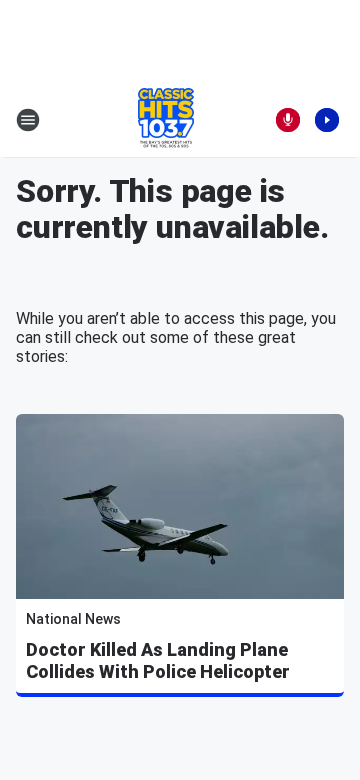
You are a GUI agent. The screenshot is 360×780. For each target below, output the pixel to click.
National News (73, 619)
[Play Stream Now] (327, 120)
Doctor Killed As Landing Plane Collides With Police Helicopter (158, 660)
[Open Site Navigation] (28, 120)
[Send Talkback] (288, 120)
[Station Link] (166, 120)
